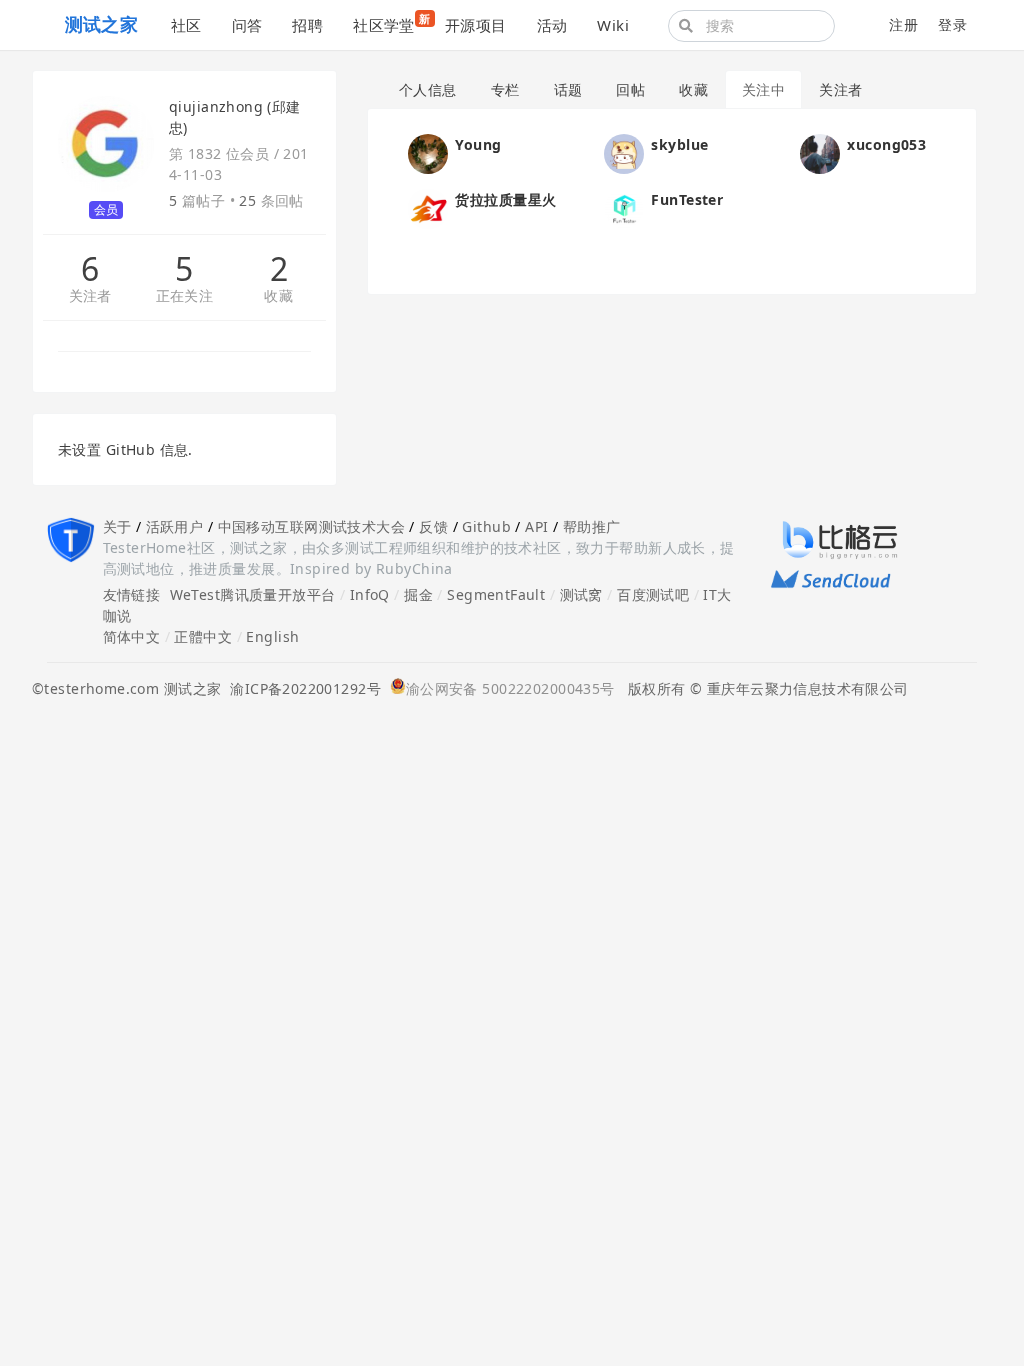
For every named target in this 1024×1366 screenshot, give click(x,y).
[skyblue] (624, 152)
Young (478, 144)
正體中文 (203, 636)
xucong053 (886, 144)
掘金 (418, 594)
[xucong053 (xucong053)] (820, 152)
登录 (952, 24)
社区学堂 (391, 23)
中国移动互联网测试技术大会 (311, 526)
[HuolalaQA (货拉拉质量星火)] (428, 207)
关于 (117, 526)
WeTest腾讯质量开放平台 (253, 594)
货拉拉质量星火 (505, 199)
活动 (552, 25)
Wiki (613, 25)
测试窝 (581, 594)
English (272, 636)
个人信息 (428, 89)
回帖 (630, 89)
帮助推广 (592, 526)
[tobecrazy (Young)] (428, 152)
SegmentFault (496, 594)
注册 (903, 24)
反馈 (433, 526)
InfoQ (370, 594)
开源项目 (476, 25)
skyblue (679, 144)
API (536, 526)
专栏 (505, 89)
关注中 (763, 89)
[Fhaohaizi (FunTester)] (624, 207)
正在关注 (185, 296)
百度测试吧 (653, 594)
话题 (568, 89)
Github (486, 526)
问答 (247, 25)
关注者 (90, 296)
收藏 (278, 296)
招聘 (307, 25)
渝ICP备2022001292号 (301, 688)
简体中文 (132, 636)
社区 (186, 25)
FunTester (687, 199)
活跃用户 (175, 526)
